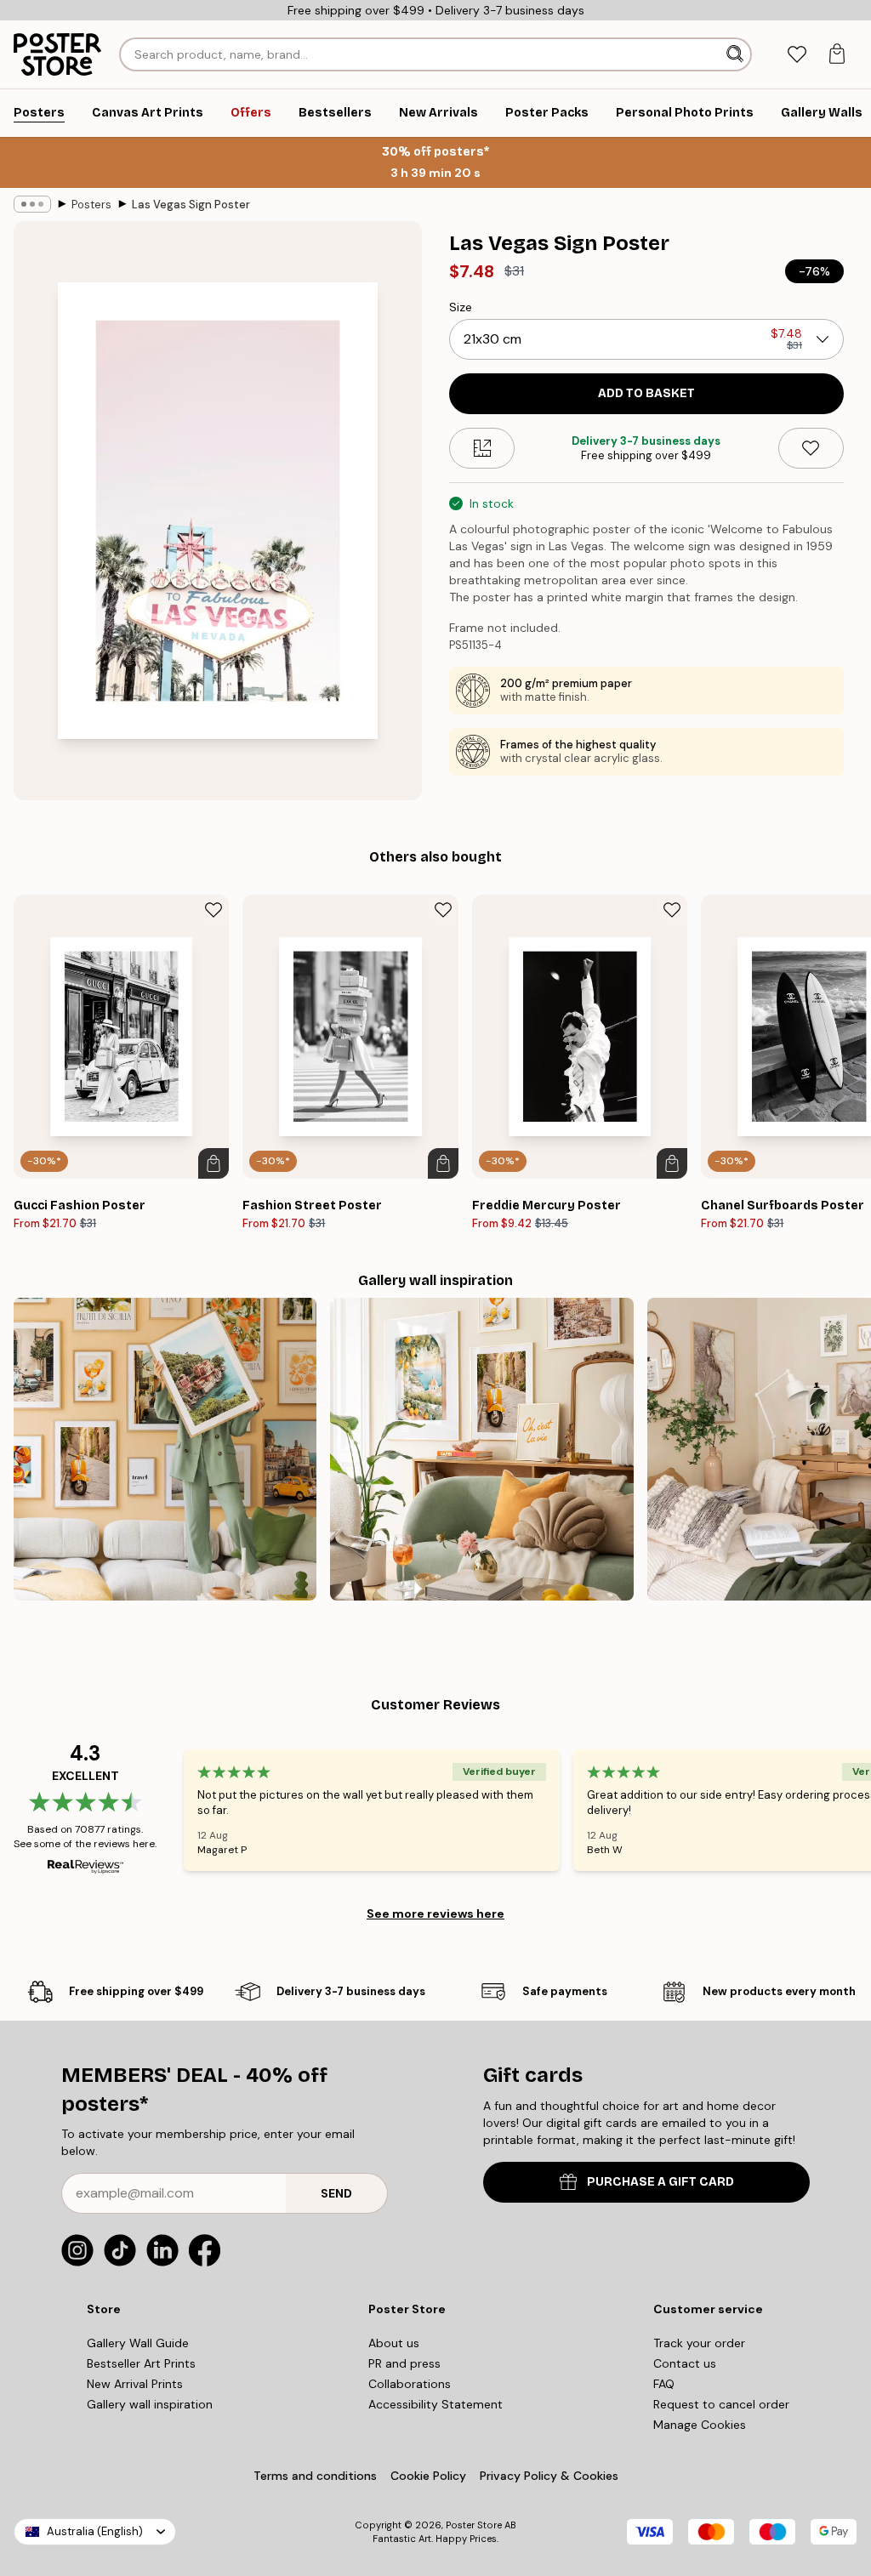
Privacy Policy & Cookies (549, 2476)
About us (394, 2343)
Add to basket (646, 393)
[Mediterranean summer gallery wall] (481, 1449)
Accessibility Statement (435, 2404)
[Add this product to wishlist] (811, 448)
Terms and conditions (315, 2476)
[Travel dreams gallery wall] (165, 1449)
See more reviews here (435, 1914)
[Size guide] (482, 448)
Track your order (699, 2343)
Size (461, 307)
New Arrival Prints (135, 2384)
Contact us (685, 2363)
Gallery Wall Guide (138, 2343)
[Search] (737, 54)
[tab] (797, 55)
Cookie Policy (428, 2476)
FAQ (664, 2384)
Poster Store (474, 2525)
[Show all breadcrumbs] (32, 204)
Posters (91, 205)
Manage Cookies (700, 2425)
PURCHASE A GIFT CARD (660, 2182)
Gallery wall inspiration (150, 2404)
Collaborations (410, 2384)
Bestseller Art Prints (141, 2363)
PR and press (404, 2363)
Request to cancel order (721, 2404)
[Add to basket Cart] (213, 1163)
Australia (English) (95, 2531)
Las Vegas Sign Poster (191, 205)
